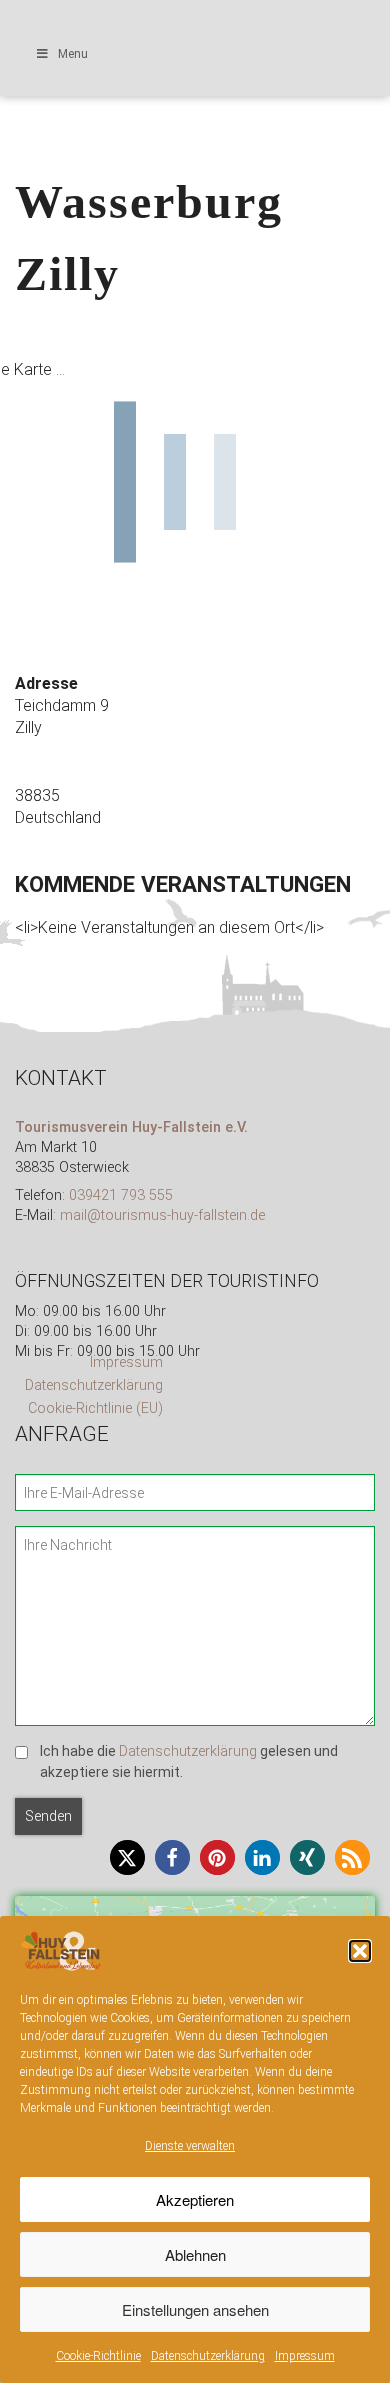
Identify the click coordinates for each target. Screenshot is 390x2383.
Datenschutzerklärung (208, 2356)
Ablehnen (195, 2254)
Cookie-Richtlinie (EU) (95, 1408)
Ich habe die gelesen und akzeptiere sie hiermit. (189, 1762)
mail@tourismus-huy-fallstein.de (162, 1215)
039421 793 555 (121, 1195)
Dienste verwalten (190, 2146)
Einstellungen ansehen (195, 2309)
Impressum (305, 2356)
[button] (360, 1951)
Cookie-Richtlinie (98, 2356)
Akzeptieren (195, 2199)
